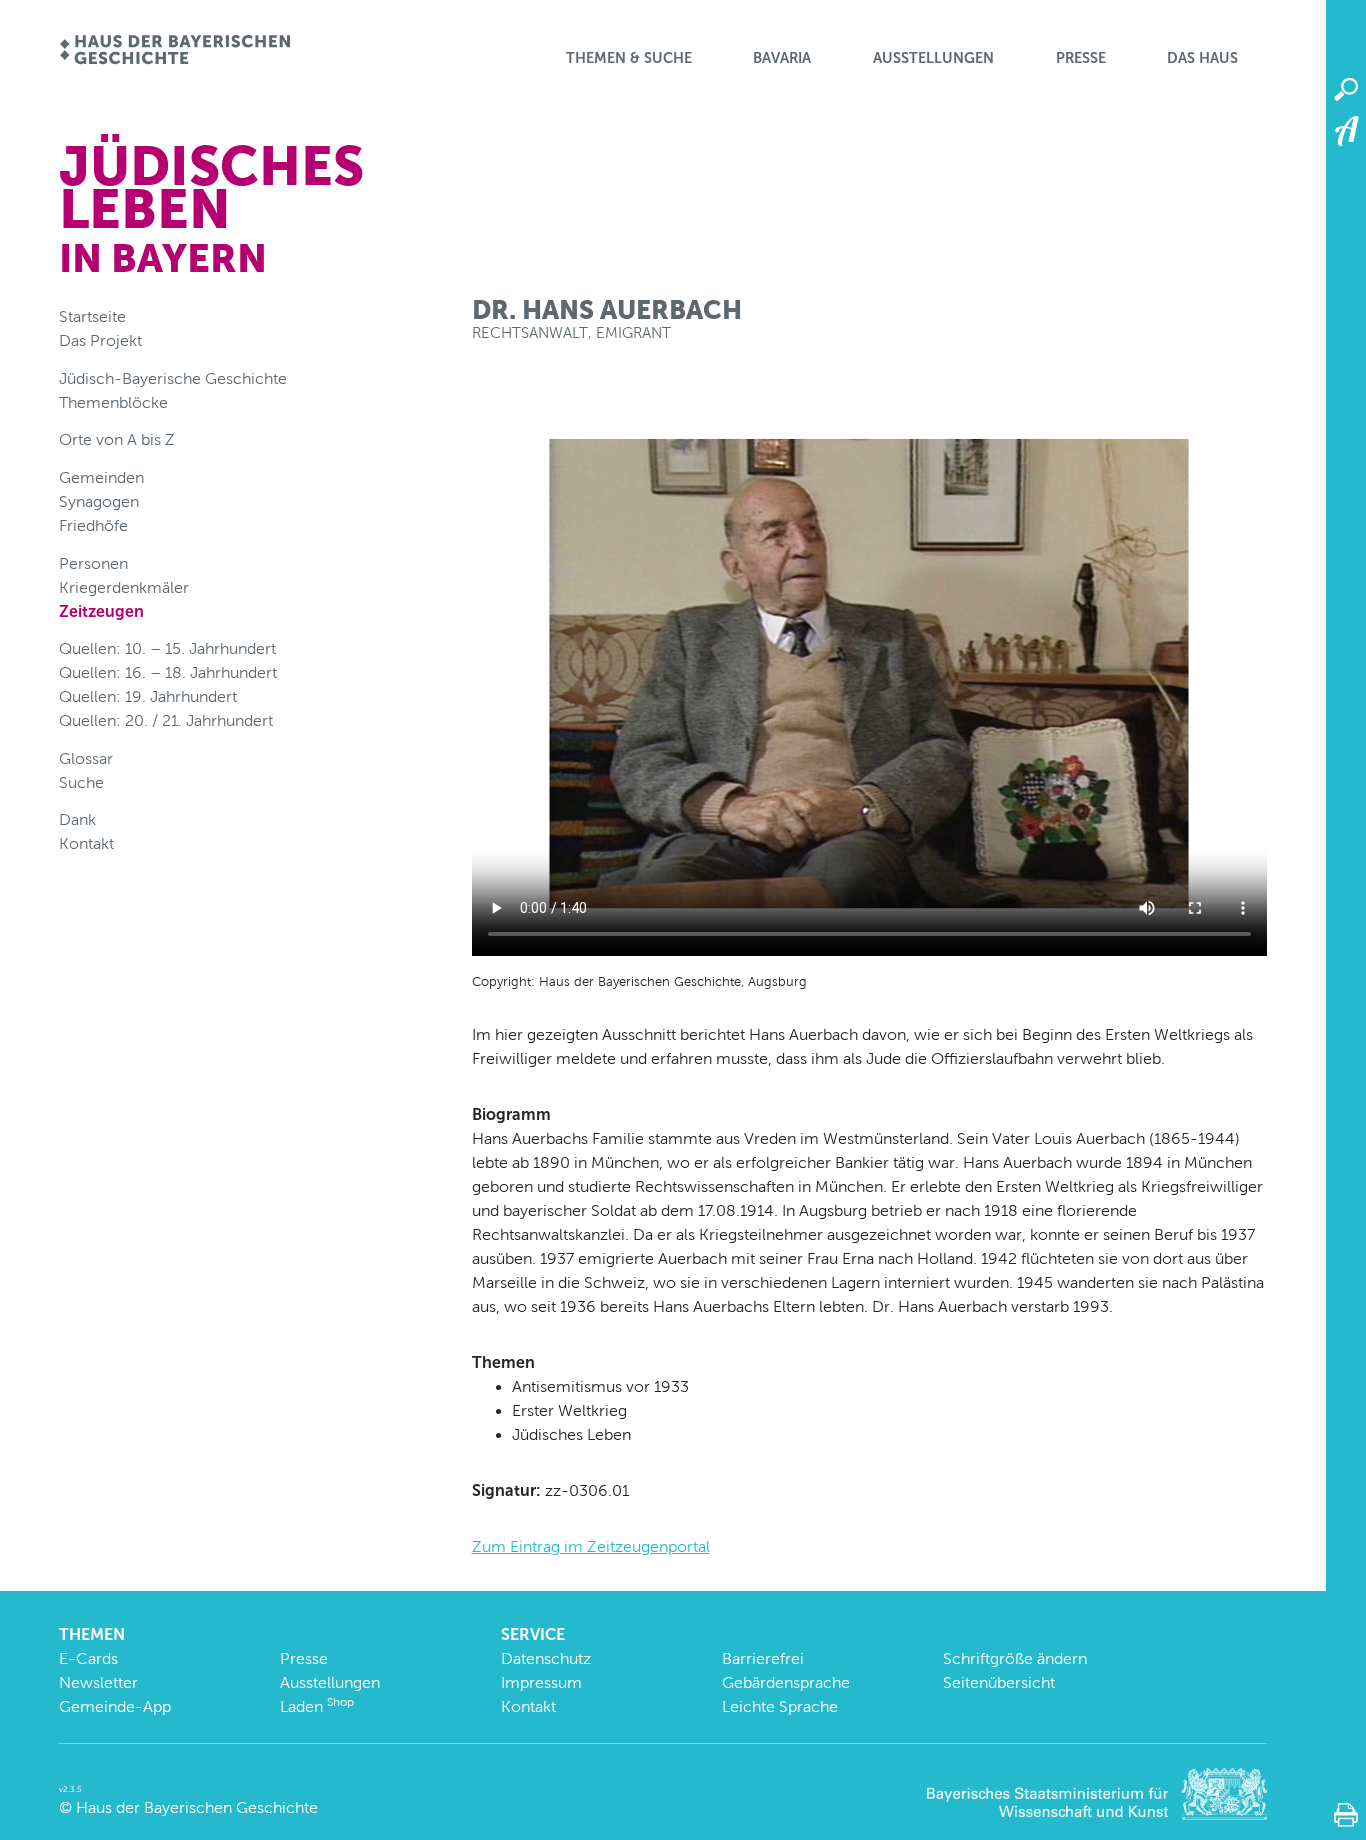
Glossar (86, 758)
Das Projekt (100, 340)
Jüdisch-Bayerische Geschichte (173, 378)
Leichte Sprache (780, 1706)
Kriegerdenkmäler (124, 587)
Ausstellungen (933, 58)
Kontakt (86, 843)
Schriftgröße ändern (1015, 1658)
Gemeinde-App (115, 1706)
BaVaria (782, 58)
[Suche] (1346, 90)
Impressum (541, 1682)
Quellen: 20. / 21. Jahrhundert (166, 720)
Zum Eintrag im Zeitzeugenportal (591, 1546)
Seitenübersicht (999, 1682)
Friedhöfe (93, 525)
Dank (77, 819)
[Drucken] (1346, 1815)
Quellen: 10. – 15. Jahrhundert (167, 648)
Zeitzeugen (101, 611)
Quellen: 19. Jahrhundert (148, 696)
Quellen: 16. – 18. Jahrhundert (168, 672)
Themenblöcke (113, 402)
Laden (317, 1706)
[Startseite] (174, 51)
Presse (1081, 58)
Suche (81, 782)
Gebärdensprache (786, 1682)
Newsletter (98, 1682)
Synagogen (99, 501)
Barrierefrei (763, 1658)
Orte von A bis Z (117, 439)
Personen (93, 563)
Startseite (92, 316)
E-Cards (88, 1658)
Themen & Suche (629, 58)
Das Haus (1202, 58)
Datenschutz (546, 1658)
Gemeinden (101, 477)
